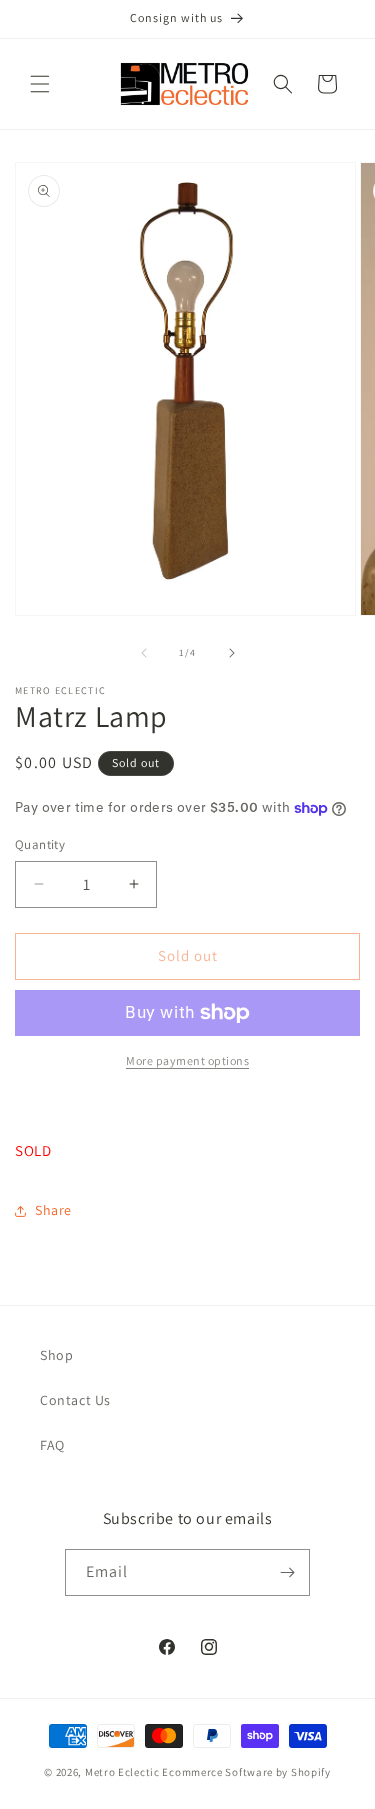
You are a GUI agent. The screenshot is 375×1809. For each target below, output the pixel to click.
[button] (40, 84)
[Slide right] (232, 653)
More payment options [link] (187, 1060)
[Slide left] (144, 653)
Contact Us (75, 1400)
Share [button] (53, 1210)
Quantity (40, 844)
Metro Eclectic (122, 1772)
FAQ (52, 1445)
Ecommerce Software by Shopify (246, 1772)
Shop (56, 1355)
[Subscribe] (287, 1572)
